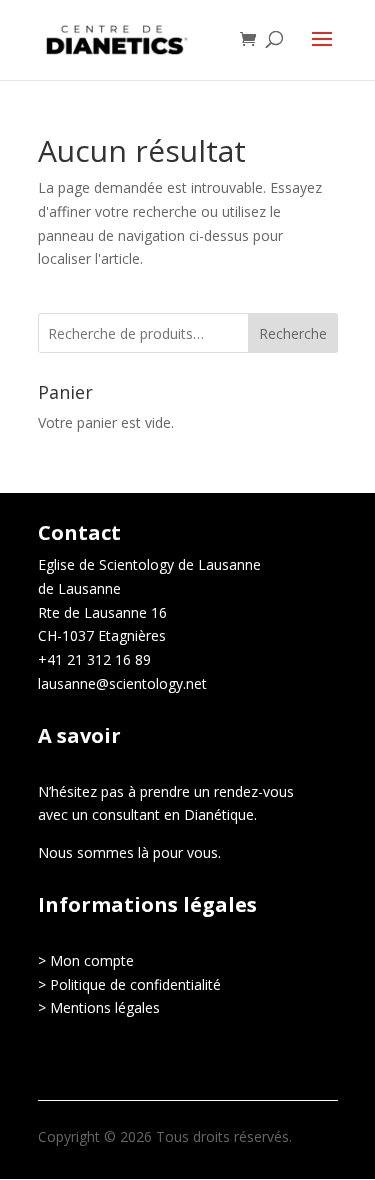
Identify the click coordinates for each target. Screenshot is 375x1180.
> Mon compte (86, 960)
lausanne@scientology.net (122, 683)
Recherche (293, 333)
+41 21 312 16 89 (94, 659)
